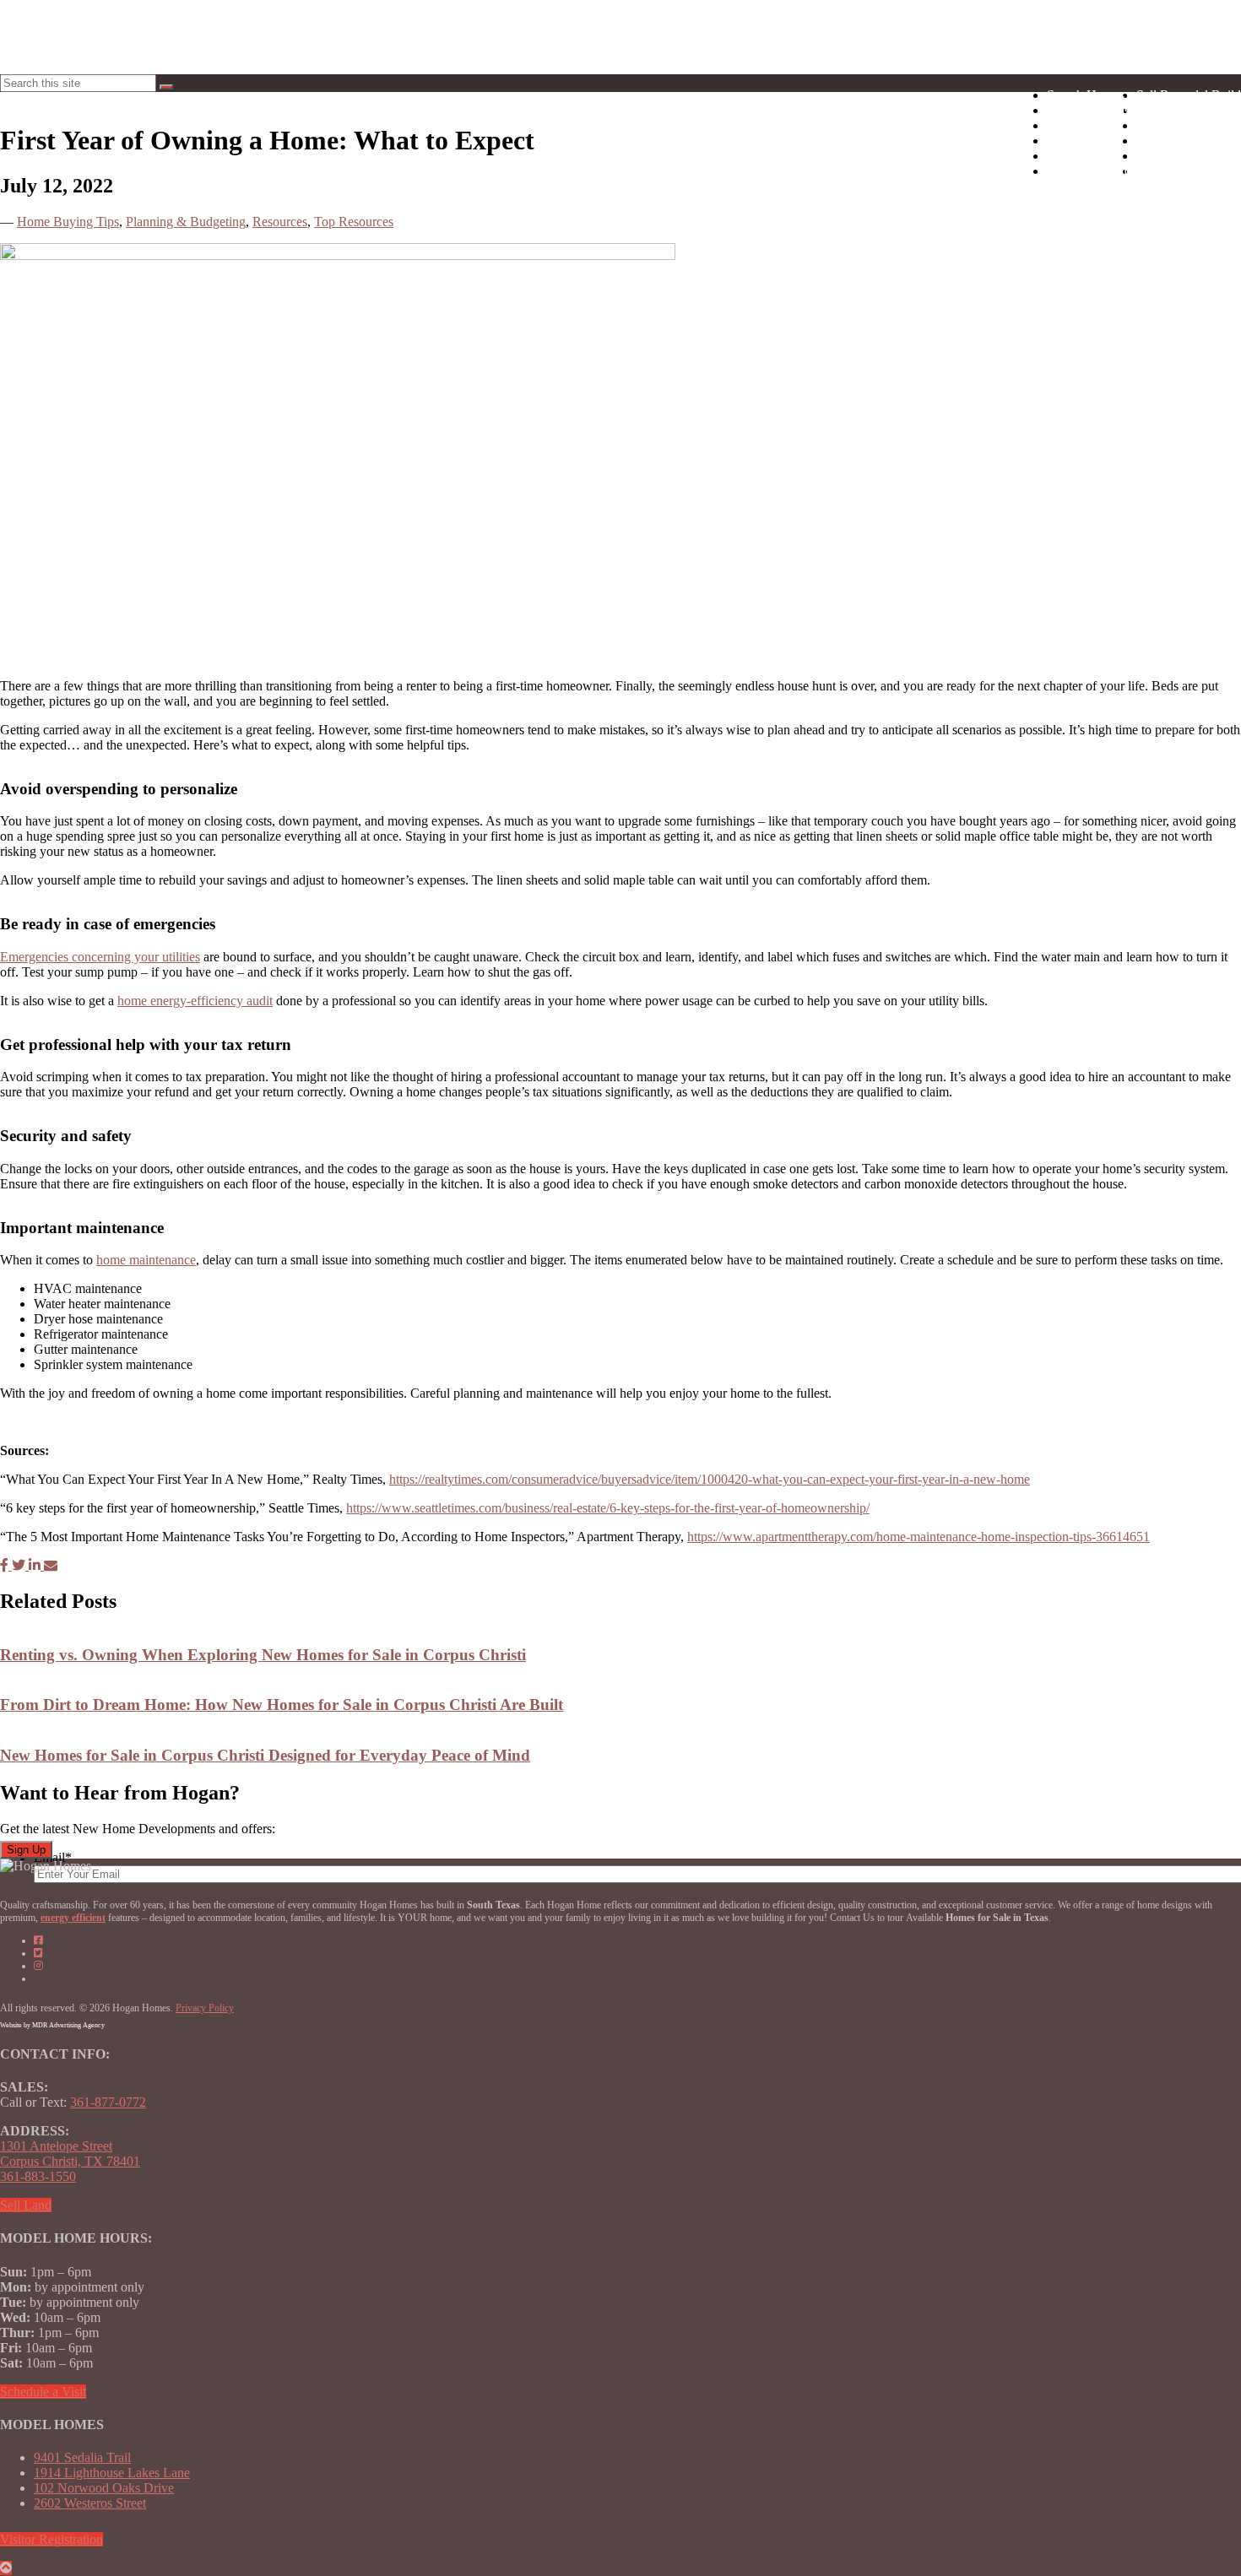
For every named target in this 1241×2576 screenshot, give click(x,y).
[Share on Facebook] (6, 1565)
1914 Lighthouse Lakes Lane (112, 2473)
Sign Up (26, 1850)
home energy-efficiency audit (195, 1001)
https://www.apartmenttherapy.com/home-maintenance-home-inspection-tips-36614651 (919, 1537)
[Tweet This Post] (20, 1565)
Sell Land (26, 2205)
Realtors (1189, 125)
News (1189, 110)
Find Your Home (1092, 171)
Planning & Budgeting (186, 222)
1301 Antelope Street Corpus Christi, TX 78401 (70, 2154)
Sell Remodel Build (1189, 95)
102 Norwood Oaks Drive (104, 2488)
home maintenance (146, 1260)
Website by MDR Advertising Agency (52, 2025)
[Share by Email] (51, 1565)
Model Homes (1085, 125)
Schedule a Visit (43, 2392)
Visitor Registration (51, 2539)
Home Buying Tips (68, 222)
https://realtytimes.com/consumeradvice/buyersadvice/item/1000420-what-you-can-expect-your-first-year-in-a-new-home (710, 1479)
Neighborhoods (1088, 110)
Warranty (1189, 156)
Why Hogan (1080, 156)
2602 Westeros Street (90, 2503)
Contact (1189, 171)
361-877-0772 (108, 2102)
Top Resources (354, 222)
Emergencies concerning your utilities (100, 957)
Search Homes (1086, 95)
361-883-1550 (38, 2176)
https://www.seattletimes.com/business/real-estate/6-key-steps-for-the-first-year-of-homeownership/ (608, 1508)
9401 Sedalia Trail (82, 2457)
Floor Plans (1077, 141)
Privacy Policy (205, 2008)
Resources (280, 222)
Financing (1189, 141)
